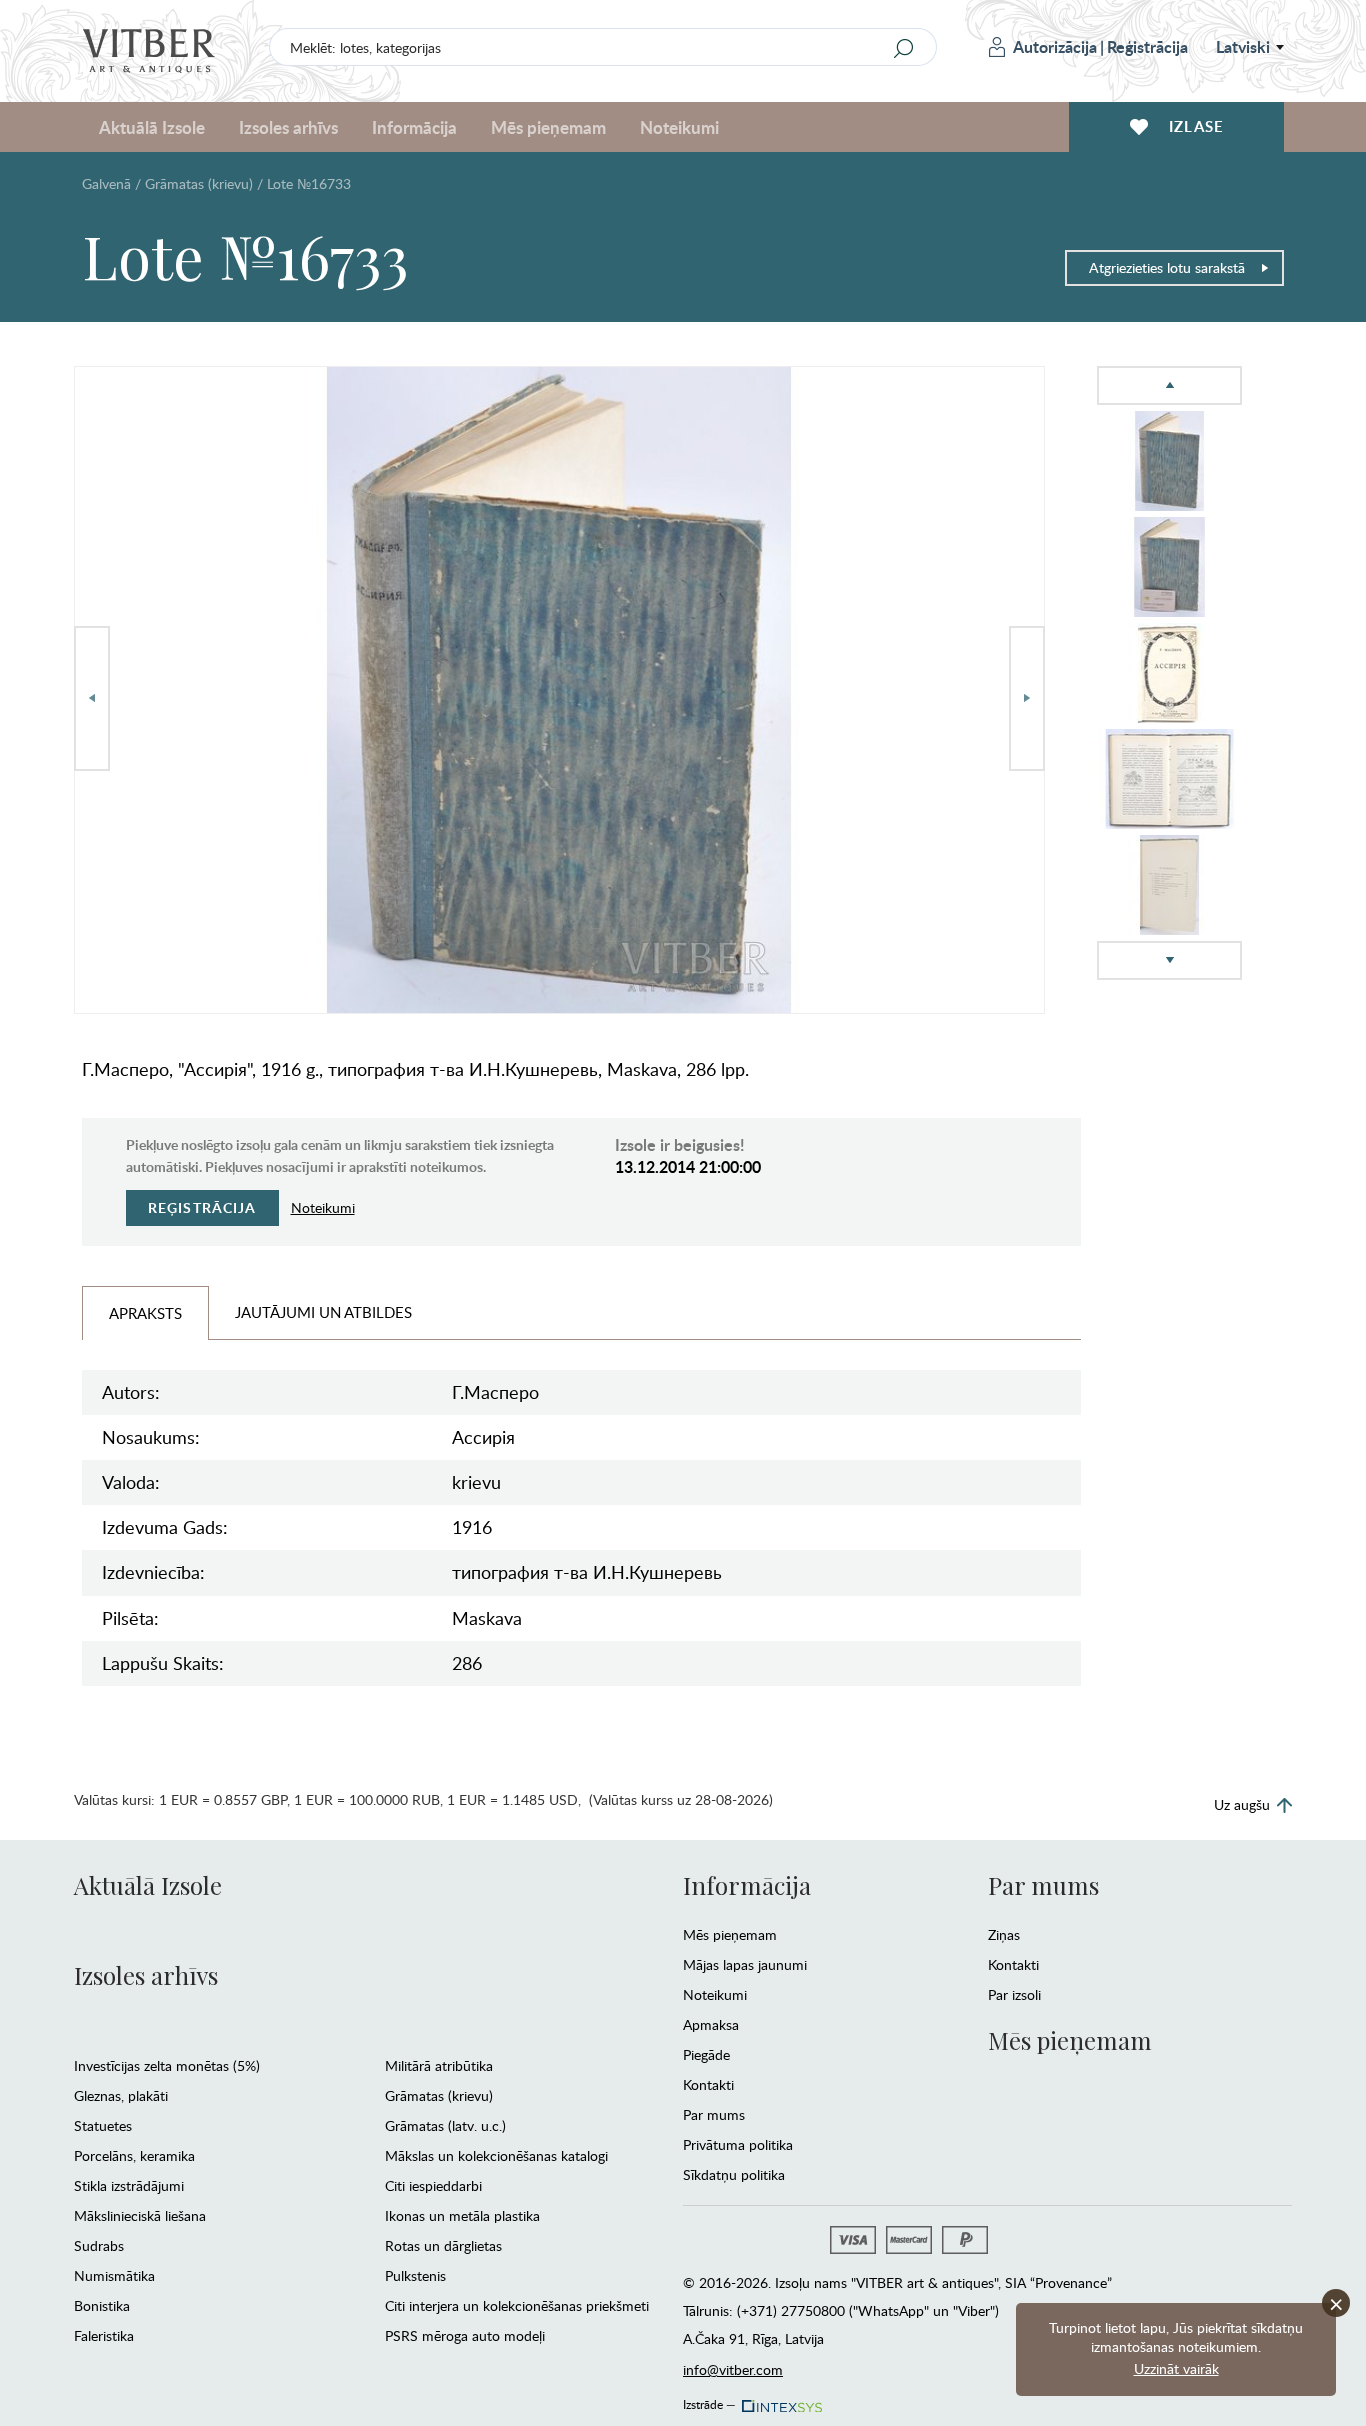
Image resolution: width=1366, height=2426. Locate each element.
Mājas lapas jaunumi (745, 1964)
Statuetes (103, 2125)
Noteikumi (679, 127)
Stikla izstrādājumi (129, 2185)
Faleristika (104, 2335)
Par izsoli (1014, 1994)
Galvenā (106, 183)
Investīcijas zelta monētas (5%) (167, 2065)
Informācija (747, 1885)
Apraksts (145, 1313)
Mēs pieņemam (730, 1934)
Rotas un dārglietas (443, 2245)
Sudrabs (99, 2245)
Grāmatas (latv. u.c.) (445, 2125)
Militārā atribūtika (439, 2065)
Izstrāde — (709, 2401)
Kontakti (708, 2084)
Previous (92, 698)
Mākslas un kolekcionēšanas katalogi (496, 2155)
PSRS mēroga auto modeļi (465, 2335)
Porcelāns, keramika (134, 2155)
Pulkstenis (415, 2275)
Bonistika (102, 2305)
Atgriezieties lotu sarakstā (1167, 267)
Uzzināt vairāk (1176, 2368)
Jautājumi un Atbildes (323, 1312)
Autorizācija (1055, 46)
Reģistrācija (1147, 46)
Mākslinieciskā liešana (140, 2215)
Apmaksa (711, 2024)
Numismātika (114, 2275)
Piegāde (706, 2054)
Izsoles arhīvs (146, 1975)
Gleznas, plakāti (121, 2095)
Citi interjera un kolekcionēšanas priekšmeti (517, 2305)
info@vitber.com (733, 2369)
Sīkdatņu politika (734, 2174)
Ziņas (1004, 1934)
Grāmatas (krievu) (199, 183)
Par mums (714, 2114)
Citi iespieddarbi (433, 2185)
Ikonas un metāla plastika (462, 2215)
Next (1027, 698)
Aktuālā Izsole (148, 1885)
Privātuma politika (738, 2144)
